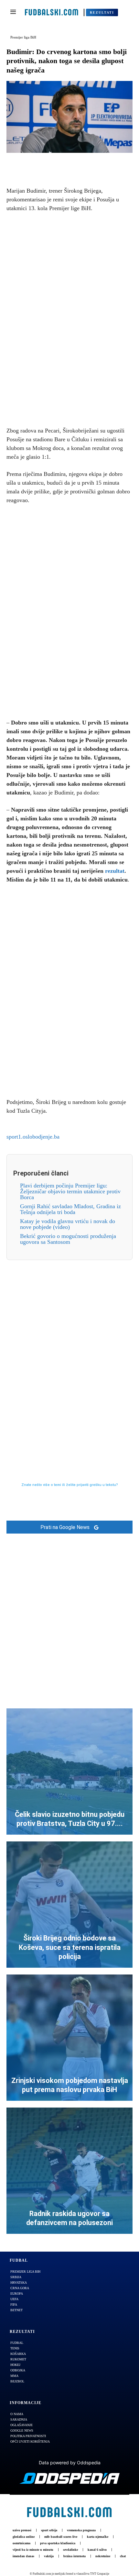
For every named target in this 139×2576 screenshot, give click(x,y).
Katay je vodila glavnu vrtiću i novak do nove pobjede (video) (68, 1224)
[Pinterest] (77, 163)
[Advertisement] (69, 318)
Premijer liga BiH (23, 37)
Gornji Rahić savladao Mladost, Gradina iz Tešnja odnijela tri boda (70, 1209)
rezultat (115, 871)
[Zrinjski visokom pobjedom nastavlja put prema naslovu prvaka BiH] (69, 2038)
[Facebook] (47, 163)
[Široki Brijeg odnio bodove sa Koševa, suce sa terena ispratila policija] (69, 1905)
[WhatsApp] (92, 163)
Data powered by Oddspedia (70, 2463)
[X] (62, 163)
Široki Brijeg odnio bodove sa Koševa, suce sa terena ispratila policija (70, 1947)
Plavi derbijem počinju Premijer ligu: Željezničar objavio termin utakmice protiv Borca (70, 1191)
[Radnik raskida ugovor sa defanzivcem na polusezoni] (69, 2171)
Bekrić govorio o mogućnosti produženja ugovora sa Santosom (68, 1239)
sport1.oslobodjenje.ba (33, 1137)
